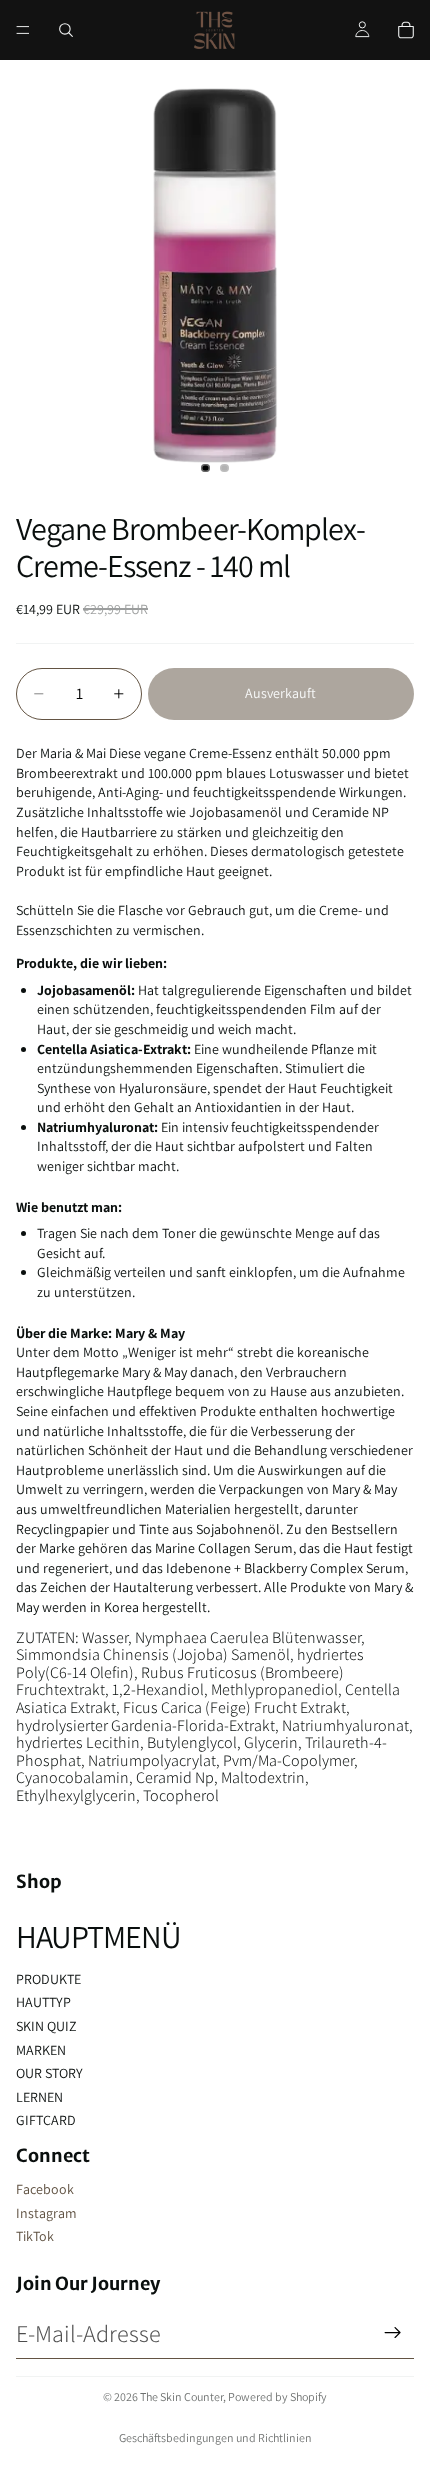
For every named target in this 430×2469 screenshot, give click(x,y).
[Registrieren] (393, 2333)
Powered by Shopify (277, 2396)
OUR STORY (49, 2073)
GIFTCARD (46, 2120)
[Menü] (23, 30)
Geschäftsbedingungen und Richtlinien (215, 2437)
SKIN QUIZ (46, 2026)
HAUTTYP (43, 2002)
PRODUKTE (48, 1979)
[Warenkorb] (406, 30)
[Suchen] (66, 30)
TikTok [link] (35, 2236)
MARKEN (41, 2050)
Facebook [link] (45, 2189)
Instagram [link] (46, 2213)
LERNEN (39, 2097)
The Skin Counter (181, 2396)
